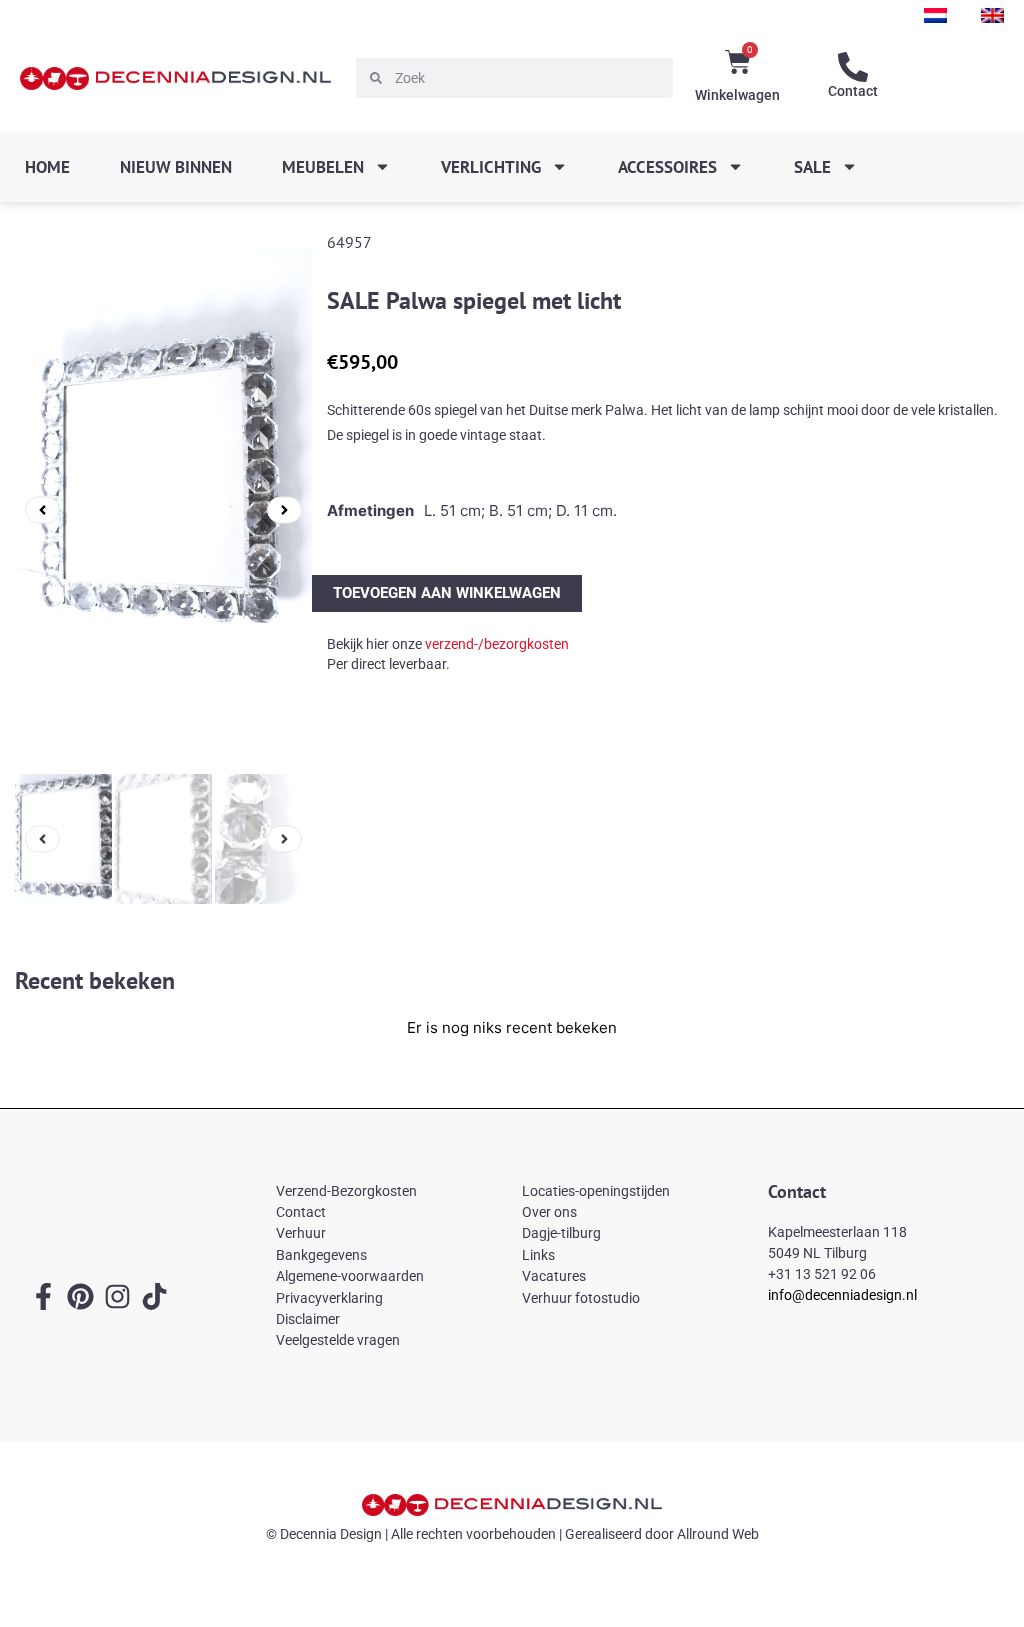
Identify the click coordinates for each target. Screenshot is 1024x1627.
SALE (812, 167)
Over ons (549, 1212)
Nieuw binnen (176, 167)
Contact (853, 91)
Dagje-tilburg (561, 1233)
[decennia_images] (163, 510)
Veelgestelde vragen (338, 1340)
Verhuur (301, 1233)
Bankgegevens (321, 1255)
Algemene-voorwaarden (350, 1276)
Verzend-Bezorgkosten (346, 1191)
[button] (42, 510)
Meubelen (323, 167)
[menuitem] (935, 15)
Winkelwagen (737, 95)
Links (538, 1255)
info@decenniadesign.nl (842, 1295)
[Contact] (853, 67)
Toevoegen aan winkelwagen (447, 593)
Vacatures (554, 1276)
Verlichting (491, 167)
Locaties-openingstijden (596, 1191)
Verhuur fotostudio (581, 1298)
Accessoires (667, 167)
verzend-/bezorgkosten (497, 644)
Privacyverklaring (329, 1298)
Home (47, 167)
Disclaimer (308, 1319)
